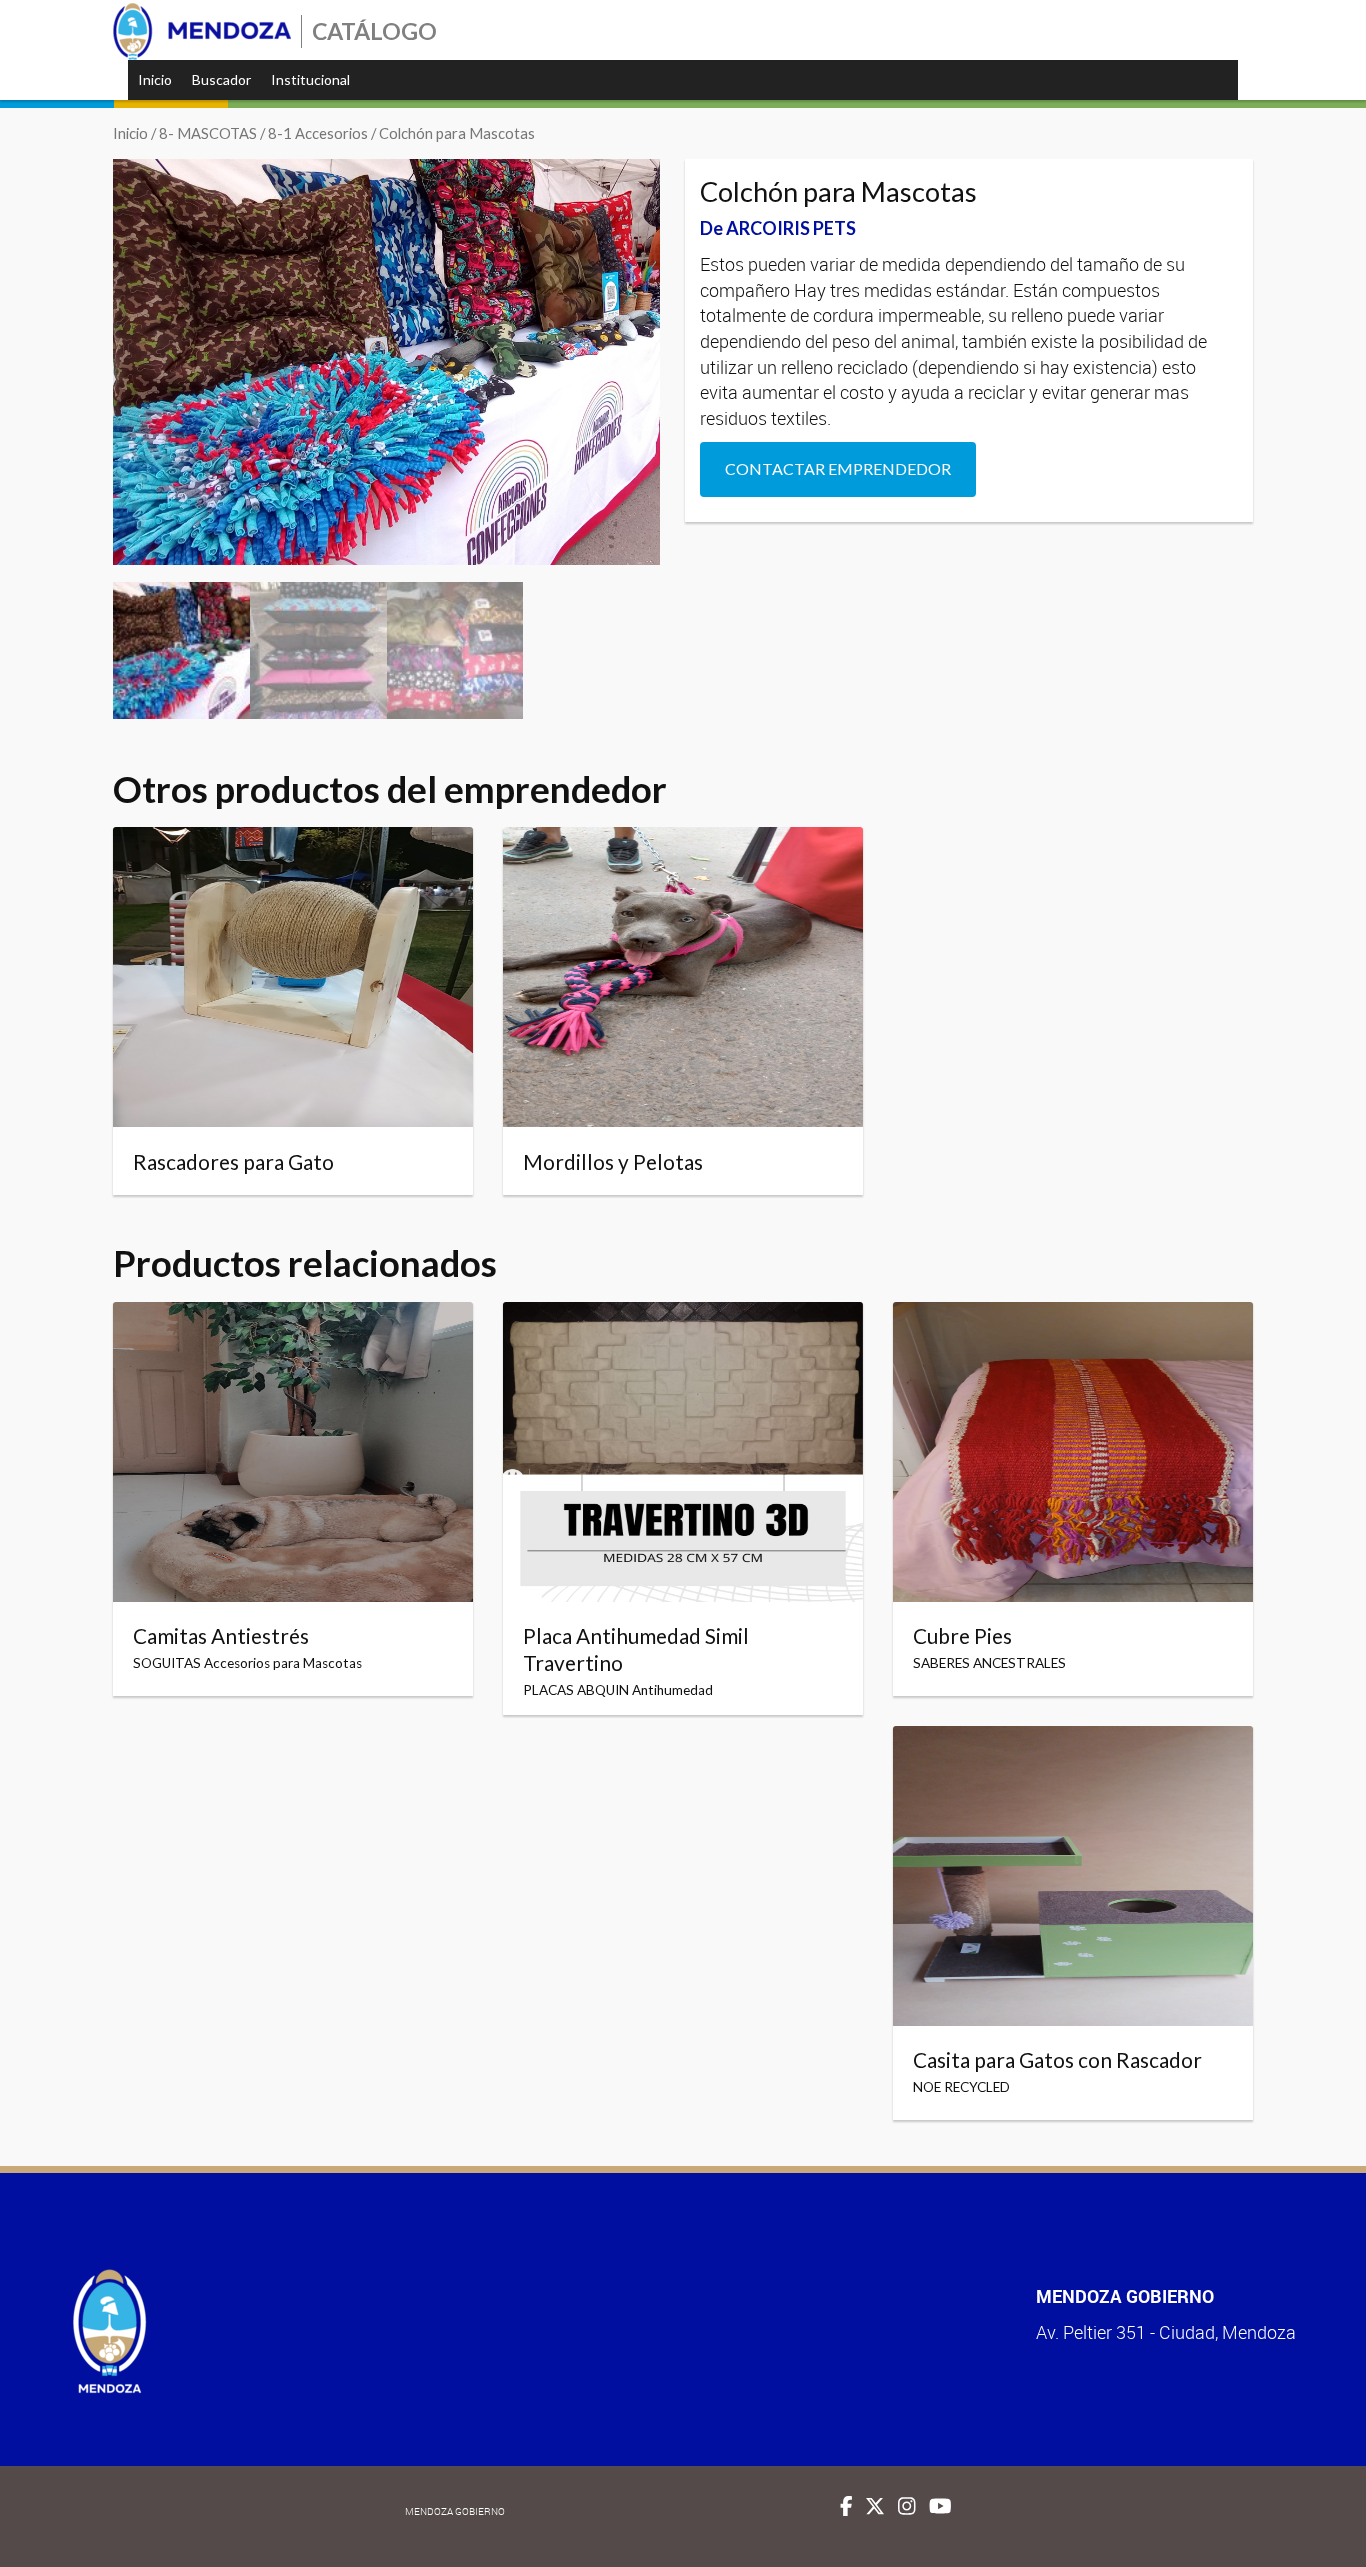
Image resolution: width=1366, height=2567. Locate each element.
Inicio (155, 79)
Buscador (221, 79)
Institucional (310, 79)
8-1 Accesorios (318, 133)
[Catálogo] (202, 31)
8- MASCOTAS (208, 133)
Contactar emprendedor (838, 468)
